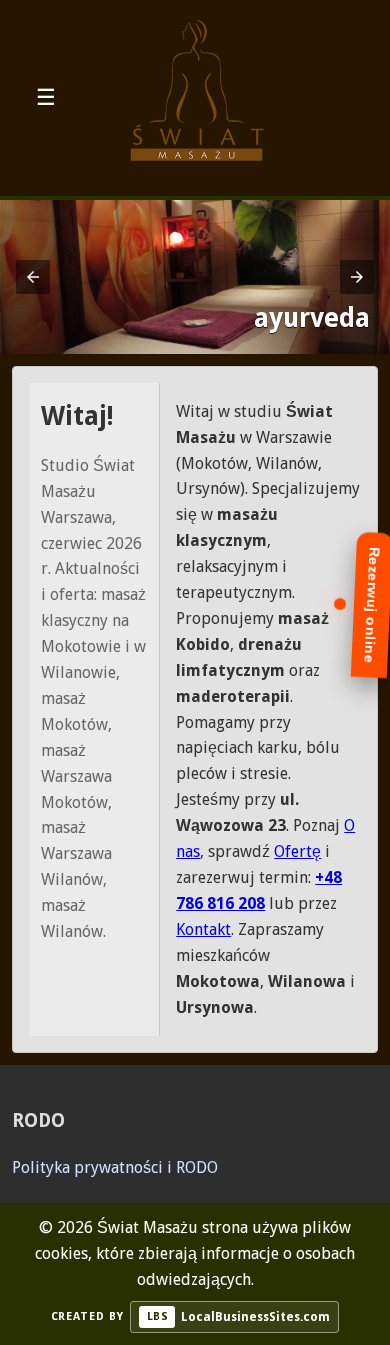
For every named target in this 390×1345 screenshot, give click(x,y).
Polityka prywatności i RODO (115, 1167)
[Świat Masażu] (195, 98)
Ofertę (297, 851)
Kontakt (203, 929)
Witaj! (77, 416)
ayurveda (312, 318)
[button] (33, 277)
